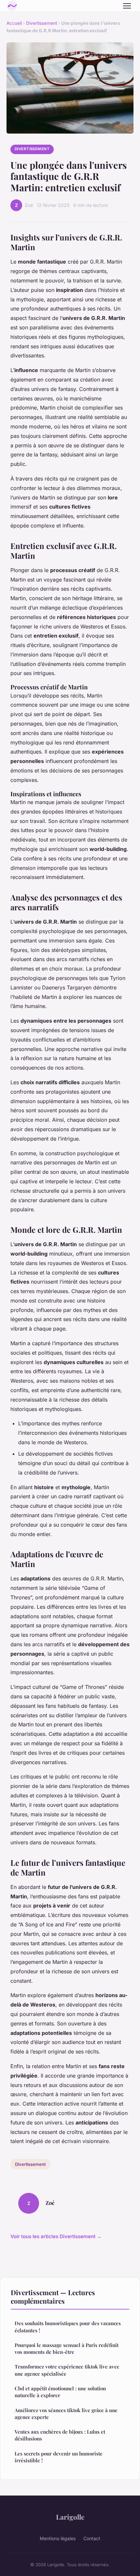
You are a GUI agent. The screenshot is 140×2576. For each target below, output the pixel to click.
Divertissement (42, 23)
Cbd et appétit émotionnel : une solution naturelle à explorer (60, 2392)
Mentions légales (58, 2538)
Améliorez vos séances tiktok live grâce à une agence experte (66, 2414)
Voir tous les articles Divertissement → (56, 2236)
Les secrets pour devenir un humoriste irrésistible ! (59, 2457)
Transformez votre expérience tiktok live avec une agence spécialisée (67, 2370)
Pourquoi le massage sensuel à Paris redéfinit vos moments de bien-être (67, 2348)
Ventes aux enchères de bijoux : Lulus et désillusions (60, 2435)
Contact (92, 2538)
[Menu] (127, 6)
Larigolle (70, 2517)
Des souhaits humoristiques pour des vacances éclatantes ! (68, 2327)
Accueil (14, 23)
